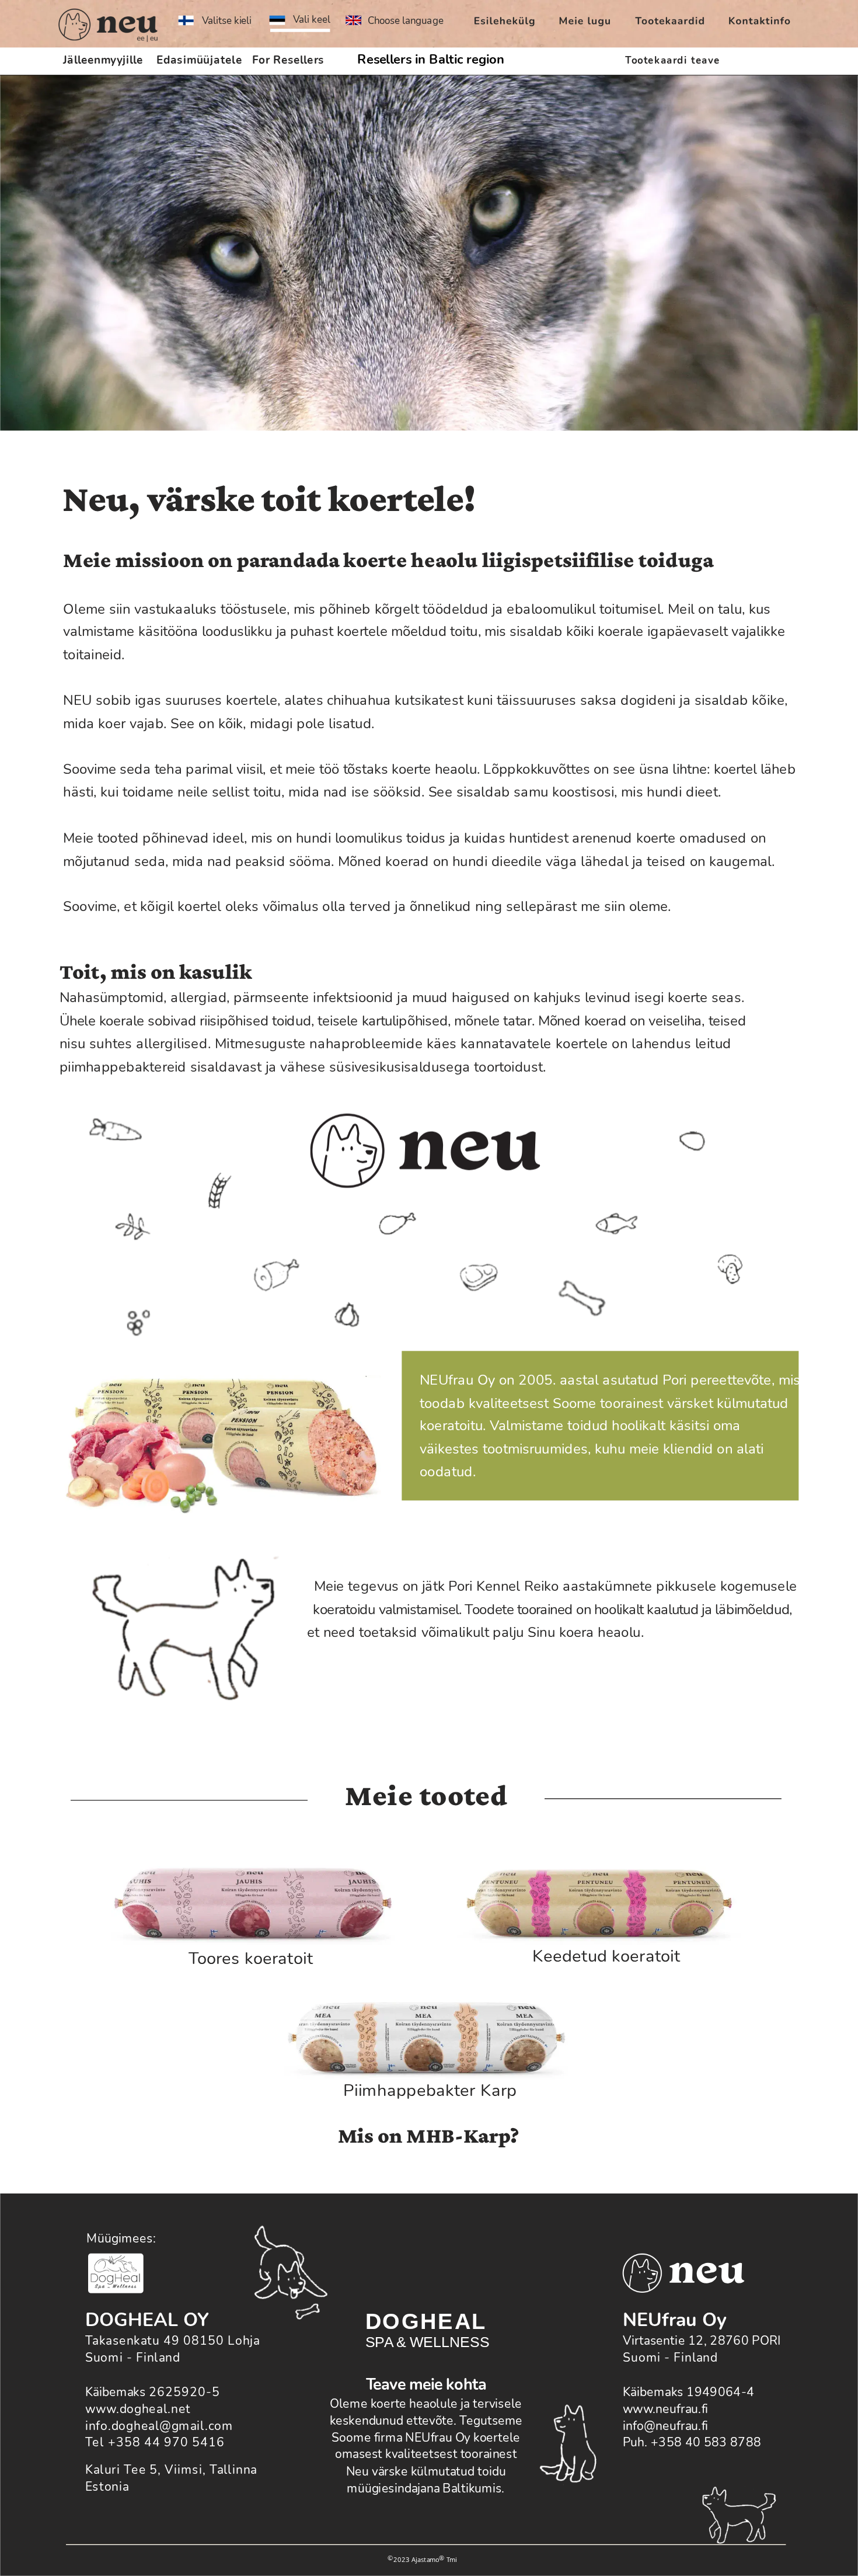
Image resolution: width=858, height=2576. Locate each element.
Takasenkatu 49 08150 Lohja (173, 2341)
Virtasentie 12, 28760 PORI (702, 2341)
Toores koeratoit (251, 1958)
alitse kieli (230, 21)
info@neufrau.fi (666, 2426)
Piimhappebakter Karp (430, 2091)
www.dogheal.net (138, 2409)
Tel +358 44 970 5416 (155, 2443)
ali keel (315, 19)
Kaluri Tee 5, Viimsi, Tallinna (171, 2470)
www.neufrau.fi (666, 2409)
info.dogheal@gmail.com (159, 2426)
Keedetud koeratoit (606, 1956)
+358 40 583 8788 (706, 2443)
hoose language (409, 21)
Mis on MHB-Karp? (429, 2135)
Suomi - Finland (670, 2358)
